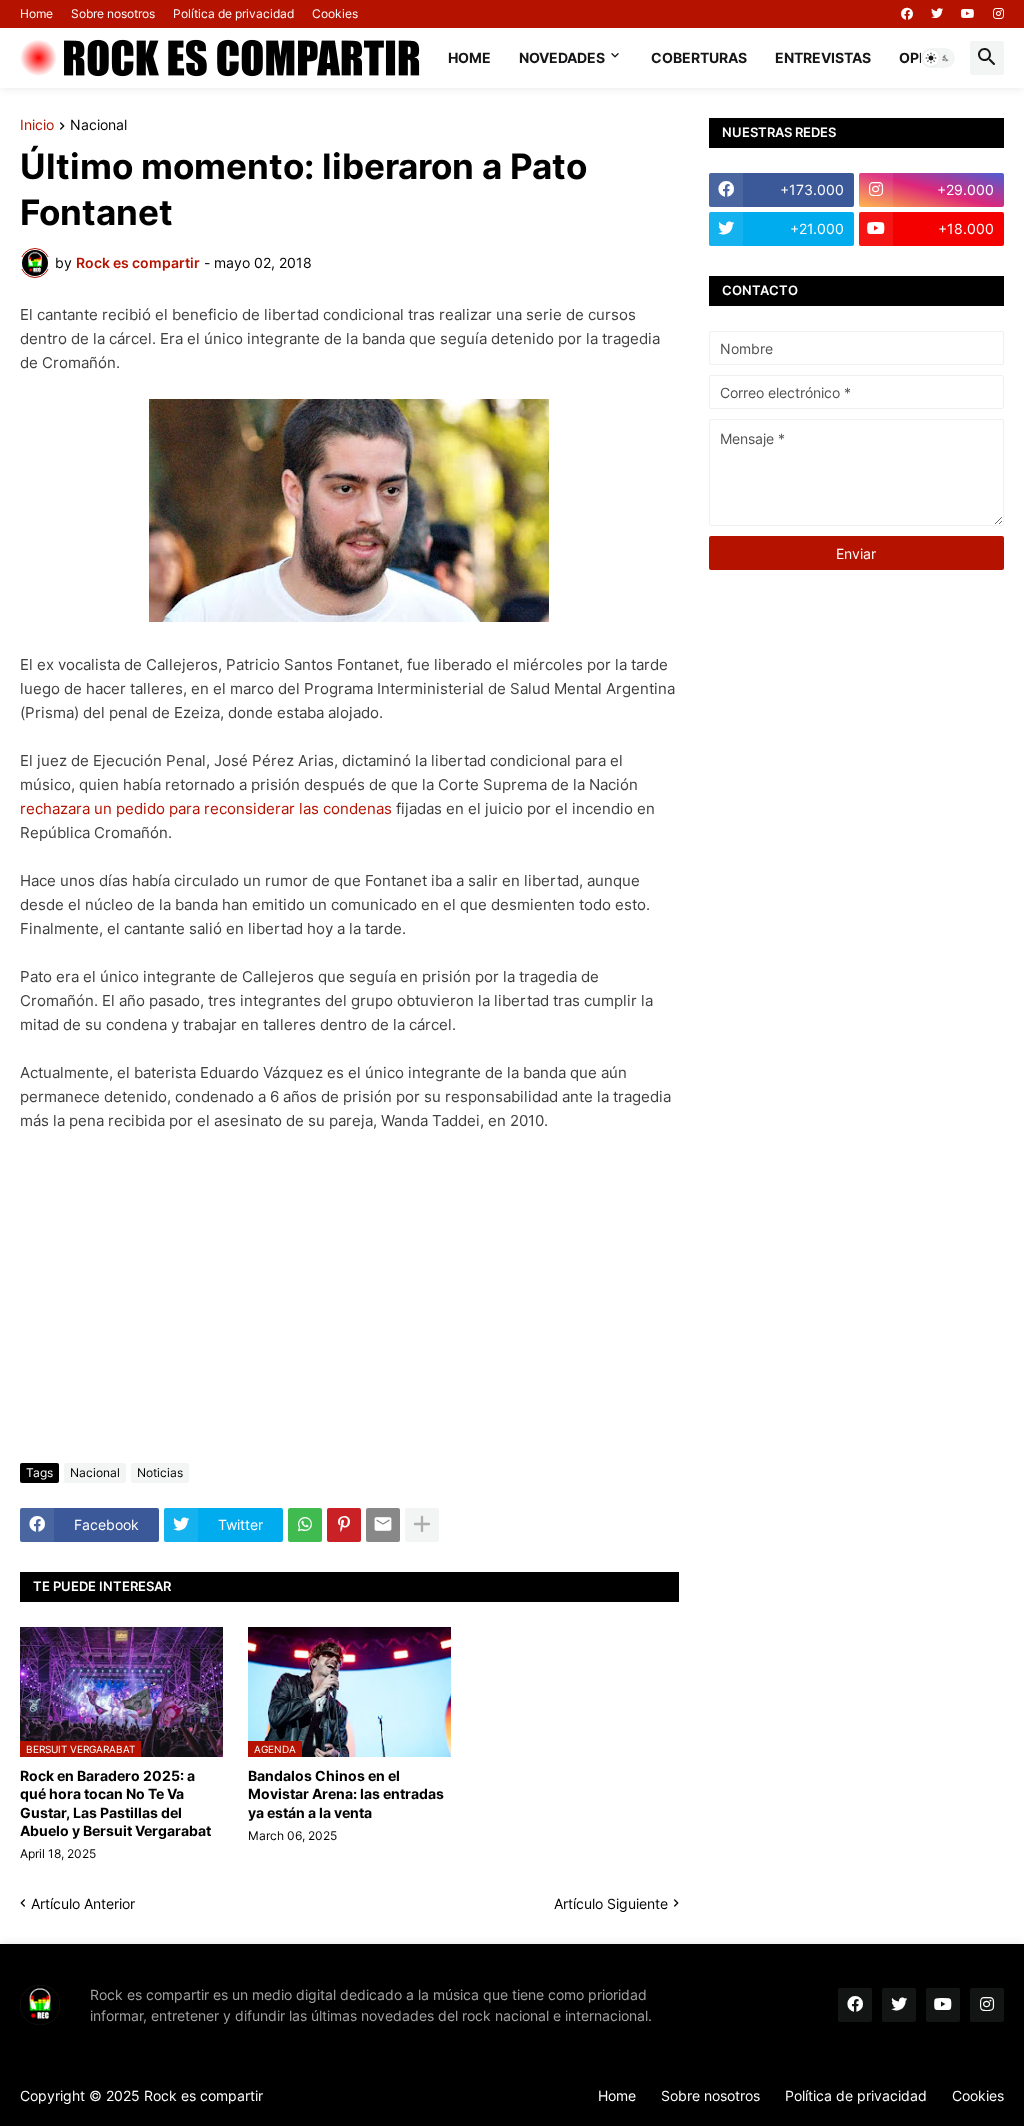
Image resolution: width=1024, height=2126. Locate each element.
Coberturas (699, 57)
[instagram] (998, 14)
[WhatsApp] (305, 1525)
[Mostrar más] (422, 1525)
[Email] (383, 1525)
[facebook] (907, 14)
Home (36, 13)
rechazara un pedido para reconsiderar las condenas (206, 808)
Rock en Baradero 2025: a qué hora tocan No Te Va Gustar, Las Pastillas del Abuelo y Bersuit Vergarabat (115, 1803)
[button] (938, 58)
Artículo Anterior (83, 1903)
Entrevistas (823, 57)
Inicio (37, 125)
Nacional (98, 125)
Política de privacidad (233, 13)
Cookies (335, 13)
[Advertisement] (349, 1298)
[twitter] (937, 14)
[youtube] (968, 14)
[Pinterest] (344, 1525)
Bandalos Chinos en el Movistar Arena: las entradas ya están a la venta (346, 1793)
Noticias (160, 1472)
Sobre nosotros (113, 13)
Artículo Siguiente (611, 1903)
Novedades (562, 57)
